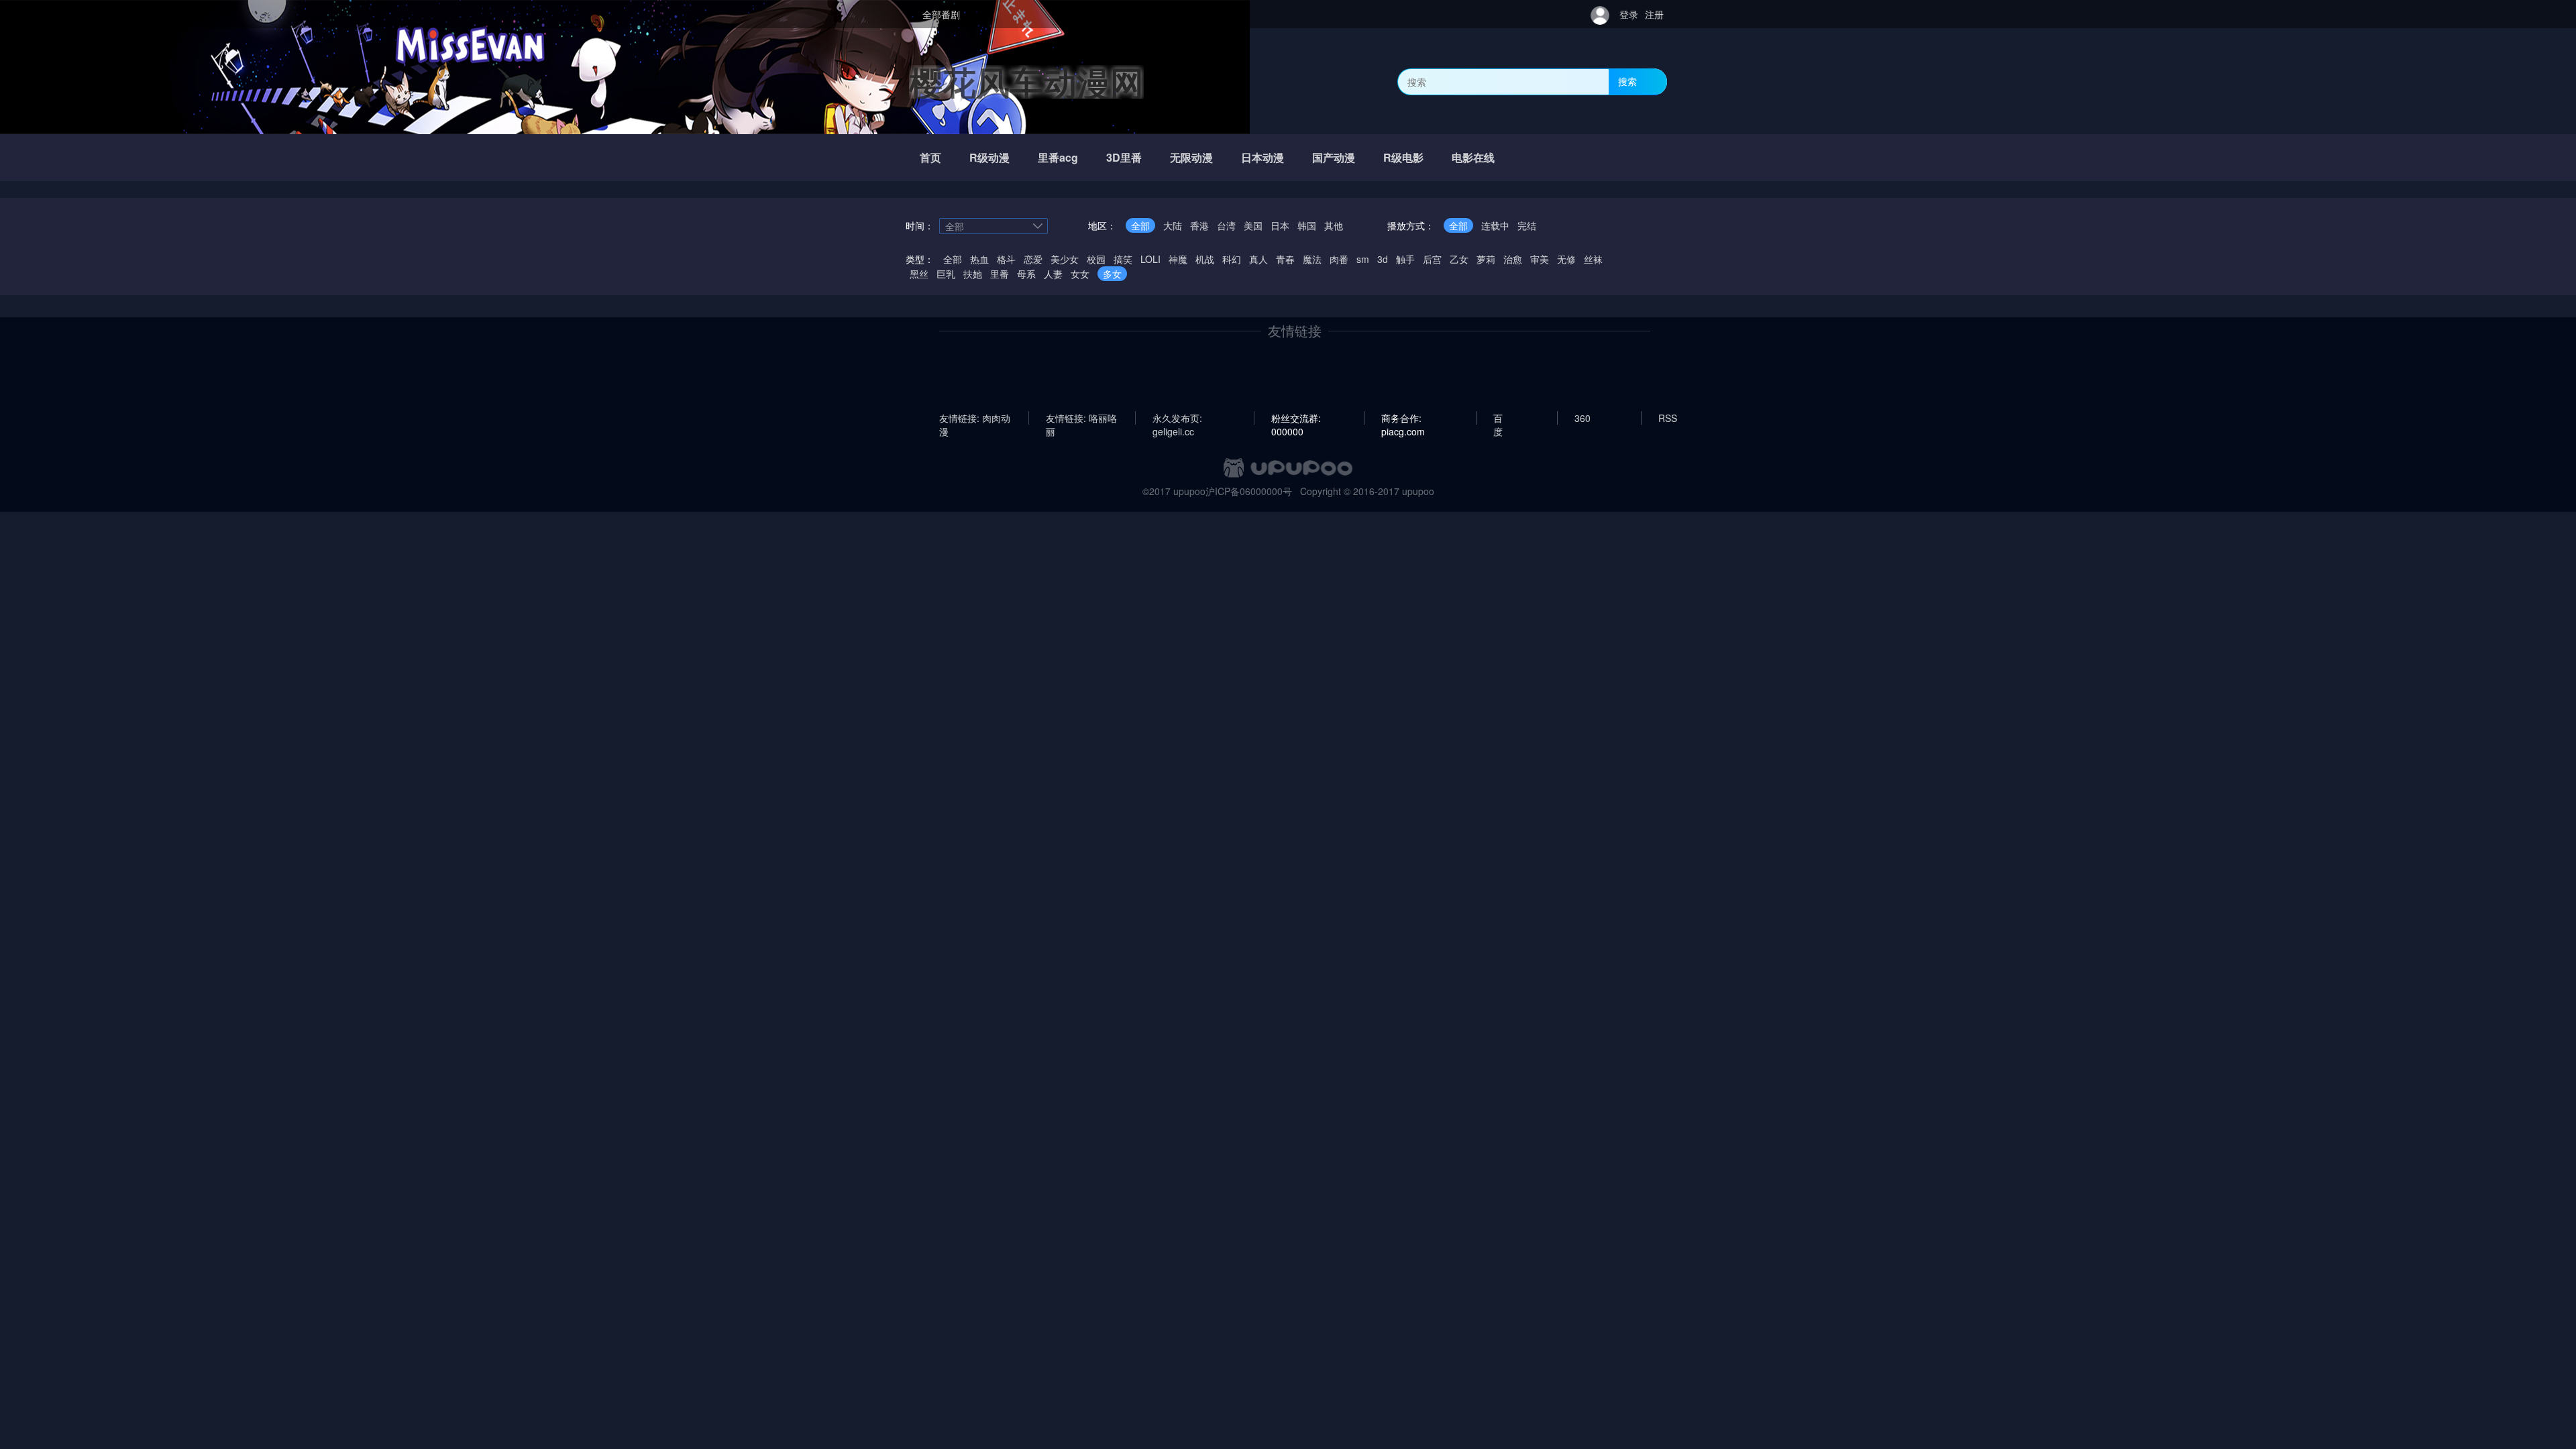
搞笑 (1123, 259)
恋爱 (1033, 259)
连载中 (1495, 225)
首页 (930, 157)
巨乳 (946, 274)
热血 (979, 259)
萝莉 (1486, 259)
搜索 (1627, 81)
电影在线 (1473, 157)
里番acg (1058, 157)
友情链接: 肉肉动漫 (975, 418)
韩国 (1307, 225)
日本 (1280, 225)
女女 (1080, 274)
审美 (1540, 259)
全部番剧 (941, 14)
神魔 (1178, 259)
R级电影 (1403, 157)
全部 (1140, 225)
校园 (1096, 259)
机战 (1205, 259)
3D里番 (1124, 157)
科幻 (1232, 259)
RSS (1668, 418)
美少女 (1065, 259)
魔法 (1312, 259)
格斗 (1006, 259)
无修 (1566, 259)
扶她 (973, 274)
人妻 (1053, 274)
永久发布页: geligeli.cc (1177, 418)
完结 (1527, 225)
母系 (1026, 274)
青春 (1285, 259)
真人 (1258, 259)
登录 (1629, 14)
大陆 (1173, 225)
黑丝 (919, 274)
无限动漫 (1191, 157)
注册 (1654, 14)
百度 (1498, 418)
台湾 (1226, 225)
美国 (1253, 225)
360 (1582, 418)
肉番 (1339, 259)
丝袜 (1593, 259)
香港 (1199, 225)
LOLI (1150, 259)
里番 (1000, 274)
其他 (1334, 225)
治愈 (1513, 259)
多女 (1112, 274)
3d (1383, 259)
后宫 (1432, 259)
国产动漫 (1334, 157)
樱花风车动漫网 (1026, 82)
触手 (1405, 259)
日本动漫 (1263, 157)
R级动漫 (989, 157)
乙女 (1459, 259)
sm (1363, 259)
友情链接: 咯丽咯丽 (1081, 418)
